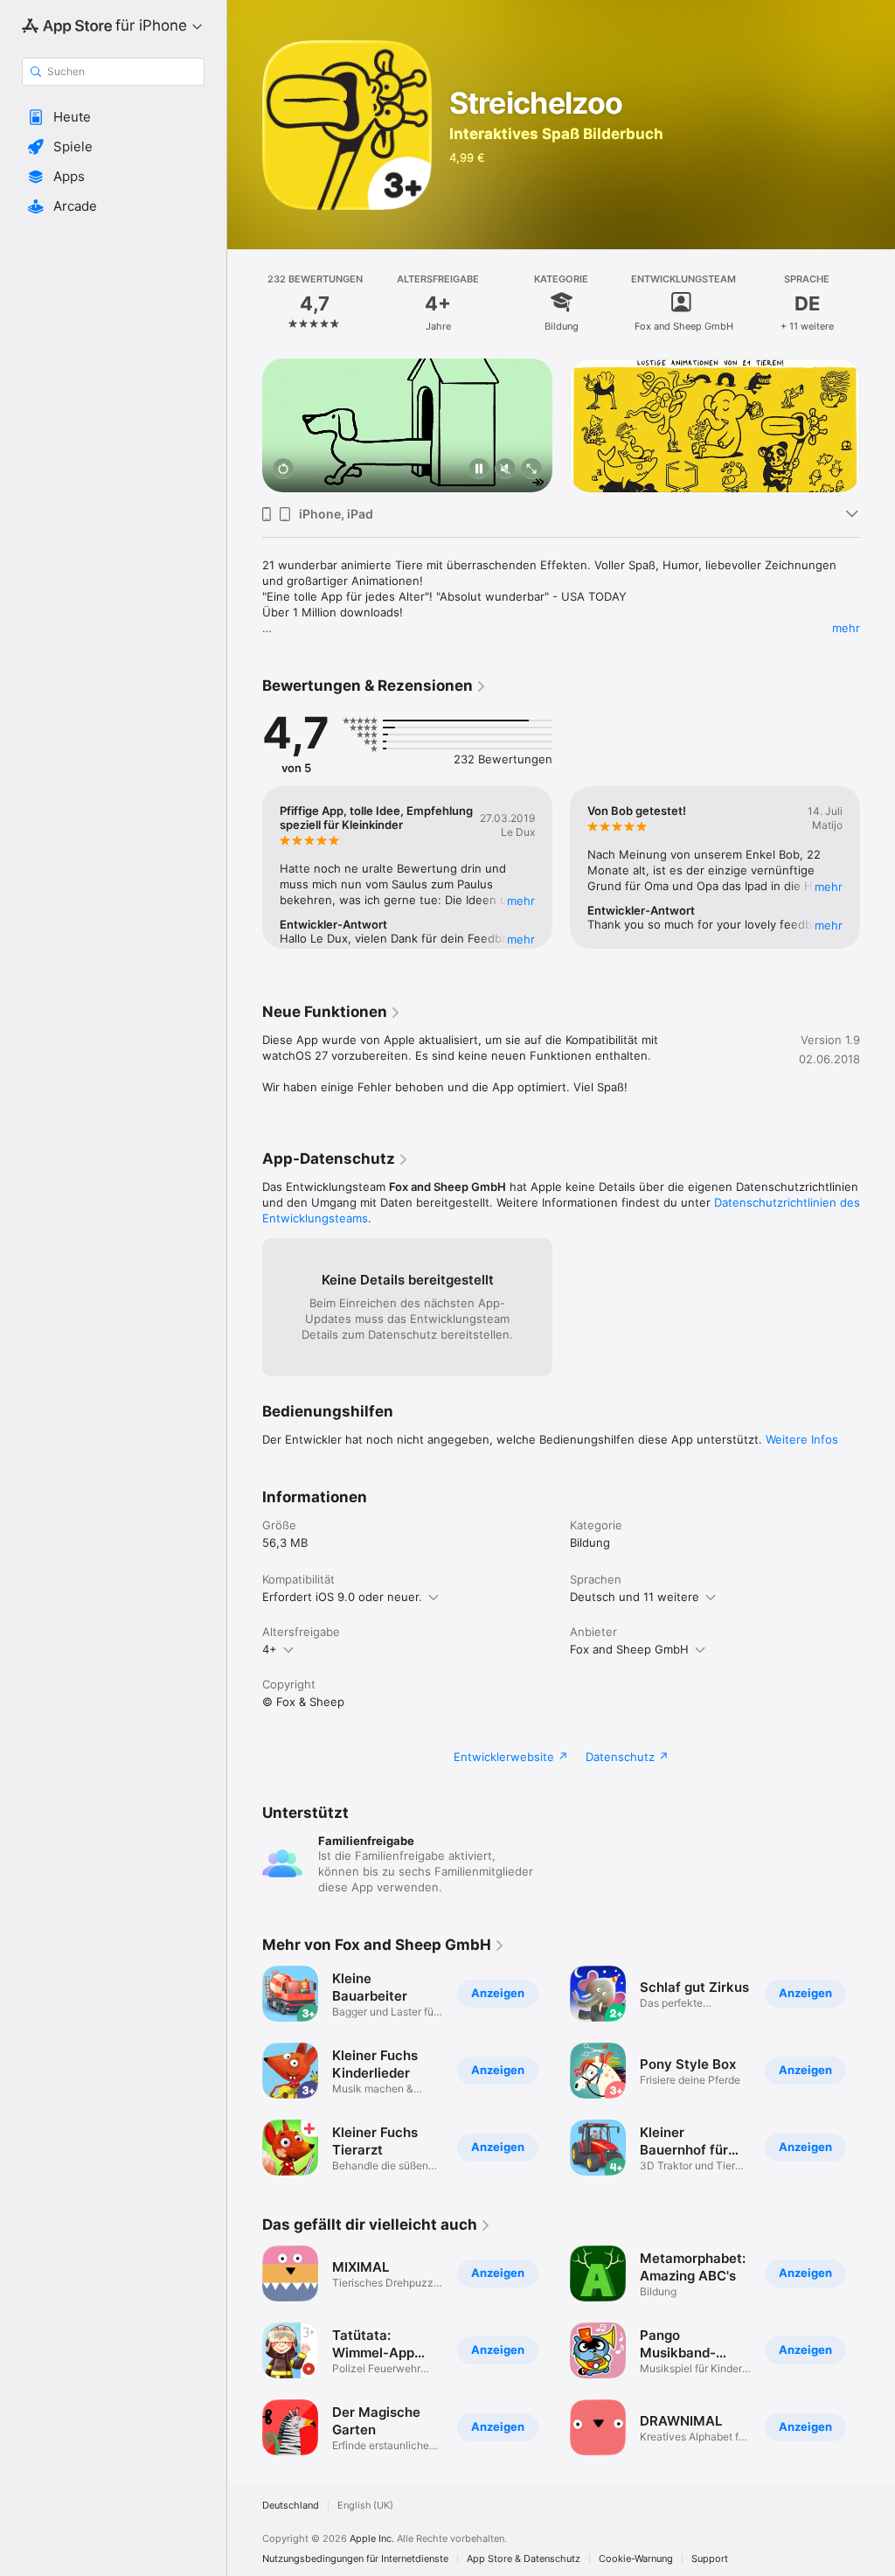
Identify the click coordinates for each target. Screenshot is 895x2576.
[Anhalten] (479, 470)
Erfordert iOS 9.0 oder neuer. (342, 1597)
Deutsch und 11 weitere (635, 1597)
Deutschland (291, 2506)
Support (710, 2559)
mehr (846, 628)
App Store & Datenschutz (524, 2559)
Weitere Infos (802, 1439)
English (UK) (365, 2506)
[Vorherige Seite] (245, 302)
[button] (113, 117)
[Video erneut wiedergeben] (283, 470)
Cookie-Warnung (636, 2559)
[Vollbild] (531, 470)
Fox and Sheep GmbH (629, 1649)
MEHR (521, 901)
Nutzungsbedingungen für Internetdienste (355, 2559)
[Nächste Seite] (878, 302)
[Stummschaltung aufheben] (505, 470)
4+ (270, 1649)
